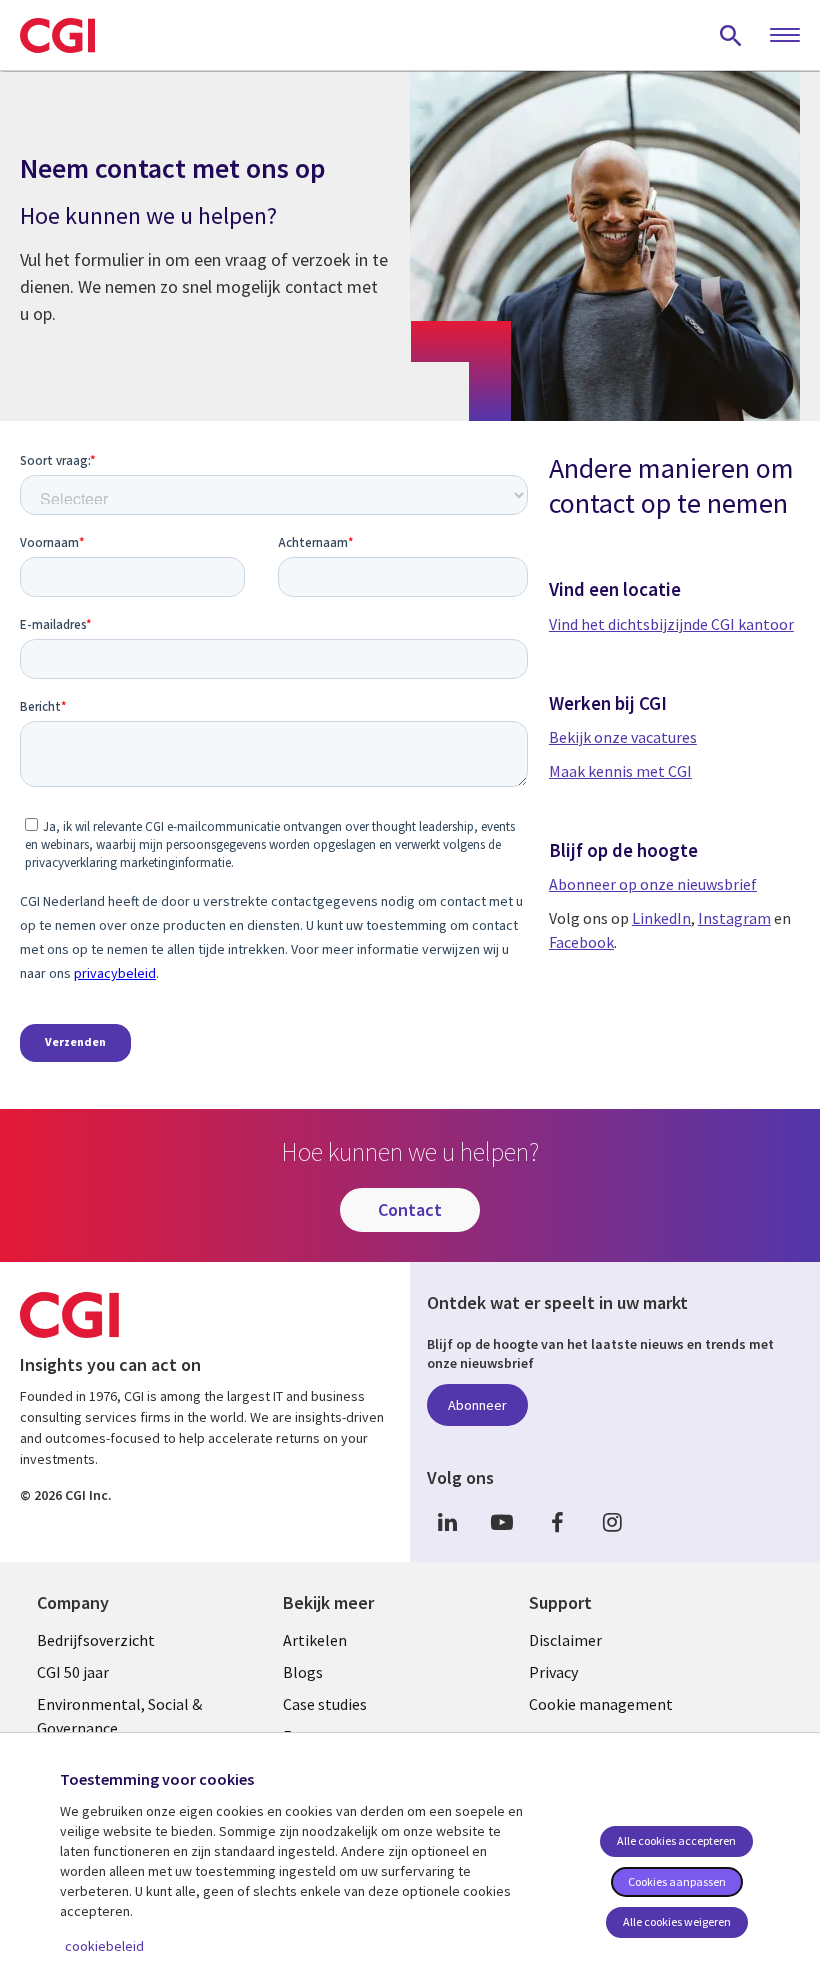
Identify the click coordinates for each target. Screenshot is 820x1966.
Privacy (553, 1672)
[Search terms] (731, 35)
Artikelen (315, 1640)
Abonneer (477, 1405)
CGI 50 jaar (73, 1672)
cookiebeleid (104, 1946)
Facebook (581, 942)
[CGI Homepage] (57, 35)
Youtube (502, 1522)
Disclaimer (565, 1640)
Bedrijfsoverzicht (96, 1640)
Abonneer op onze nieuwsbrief (653, 884)
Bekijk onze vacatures (623, 737)
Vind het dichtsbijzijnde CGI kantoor (671, 624)
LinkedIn (661, 918)
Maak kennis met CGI (620, 771)
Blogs (303, 1672)
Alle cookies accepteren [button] (676, 1840)
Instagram (734, 918)
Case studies (325, 1704)
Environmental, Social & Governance (119, 1716)
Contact (410, 1209)
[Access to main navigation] (785, 36)
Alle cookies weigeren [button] (677, 1921)
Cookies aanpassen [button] (677, 1881)
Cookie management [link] (601, 1704)
